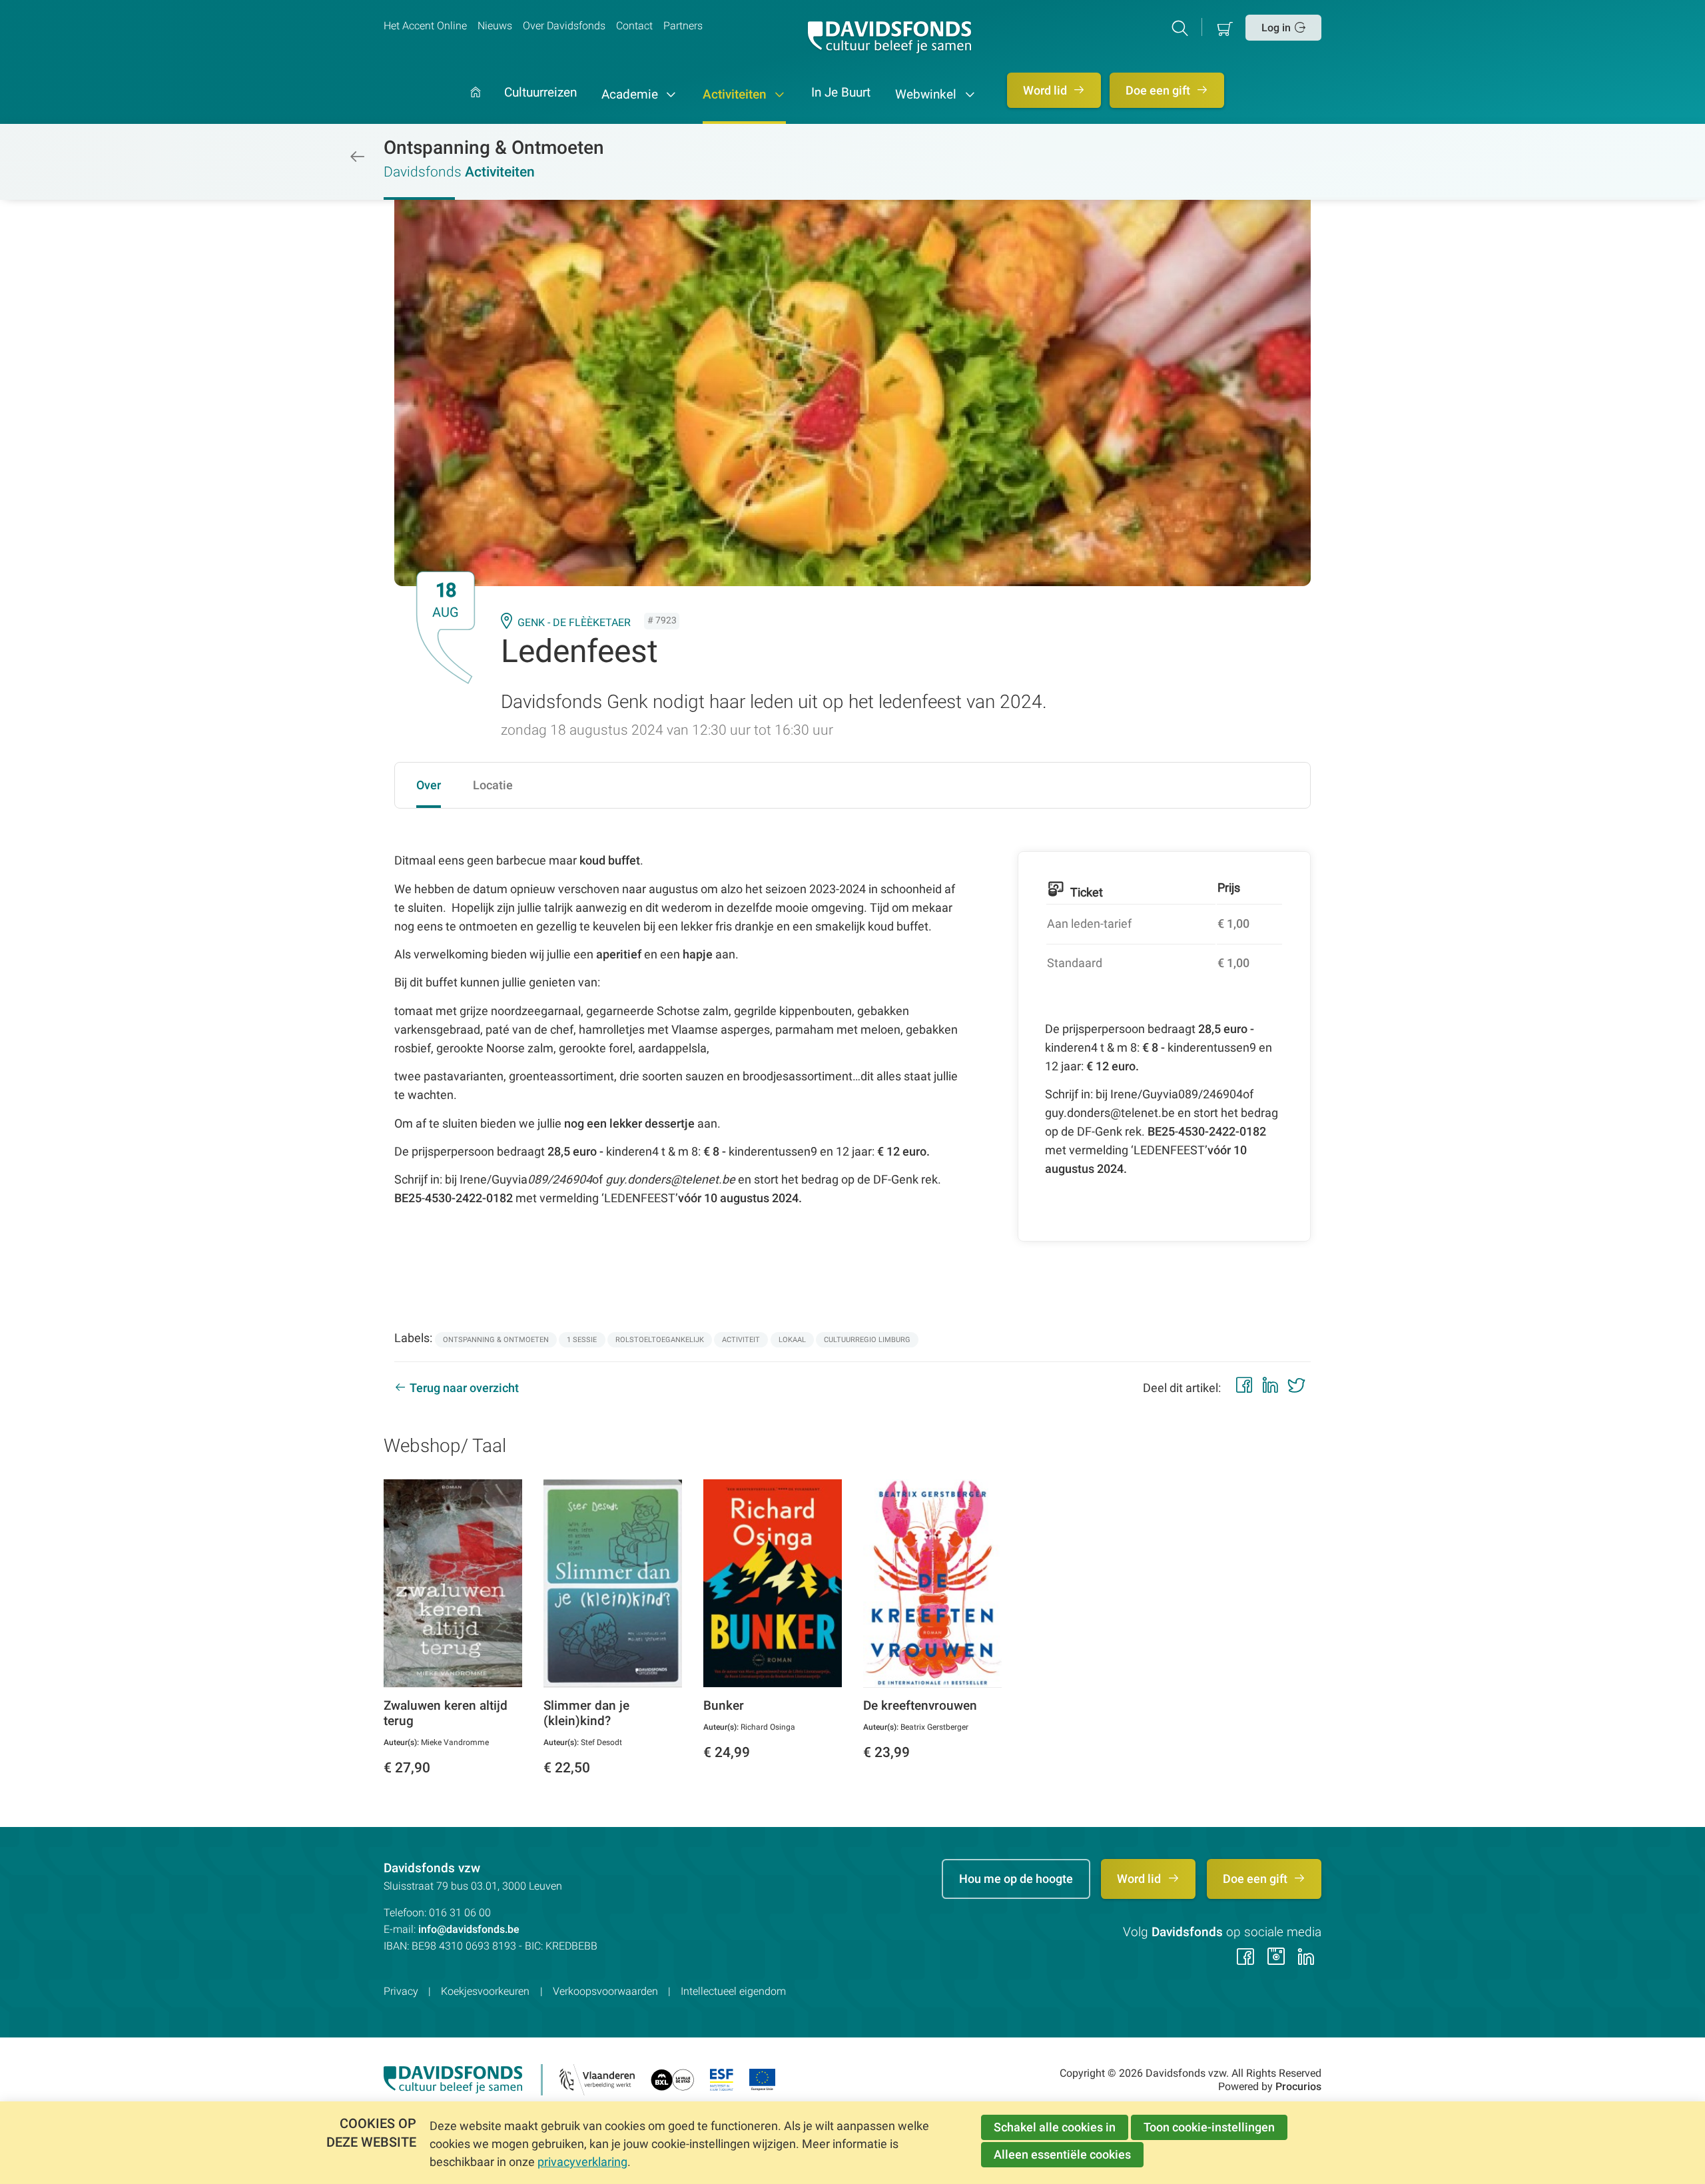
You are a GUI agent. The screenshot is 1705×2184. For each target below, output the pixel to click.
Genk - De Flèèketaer (574, 622)
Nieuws (495, 26)
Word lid (1046, 90)
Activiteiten (736, 95)
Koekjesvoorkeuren (485, 1991)
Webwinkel (927, 95)
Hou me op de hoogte (1016, 1879)
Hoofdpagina (476, 106)
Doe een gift (1159, 90)
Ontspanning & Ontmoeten (494, 148)
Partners (683, 26)
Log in (1276, 28)
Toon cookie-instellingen (1209, 2127)
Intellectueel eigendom (733, 1991)
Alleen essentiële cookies (1062, 2154)
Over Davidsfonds (564, 26)
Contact (634, 26)
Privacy (401, 1991)
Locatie (493, 785)
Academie (631, 95)
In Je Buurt (841, 93)
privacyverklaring (582, 2162)
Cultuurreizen (540, 93)
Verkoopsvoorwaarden (605, 1991)
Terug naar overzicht (464, 1388)
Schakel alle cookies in (1055, 2127)
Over (429, 785)
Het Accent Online (425, 26)
